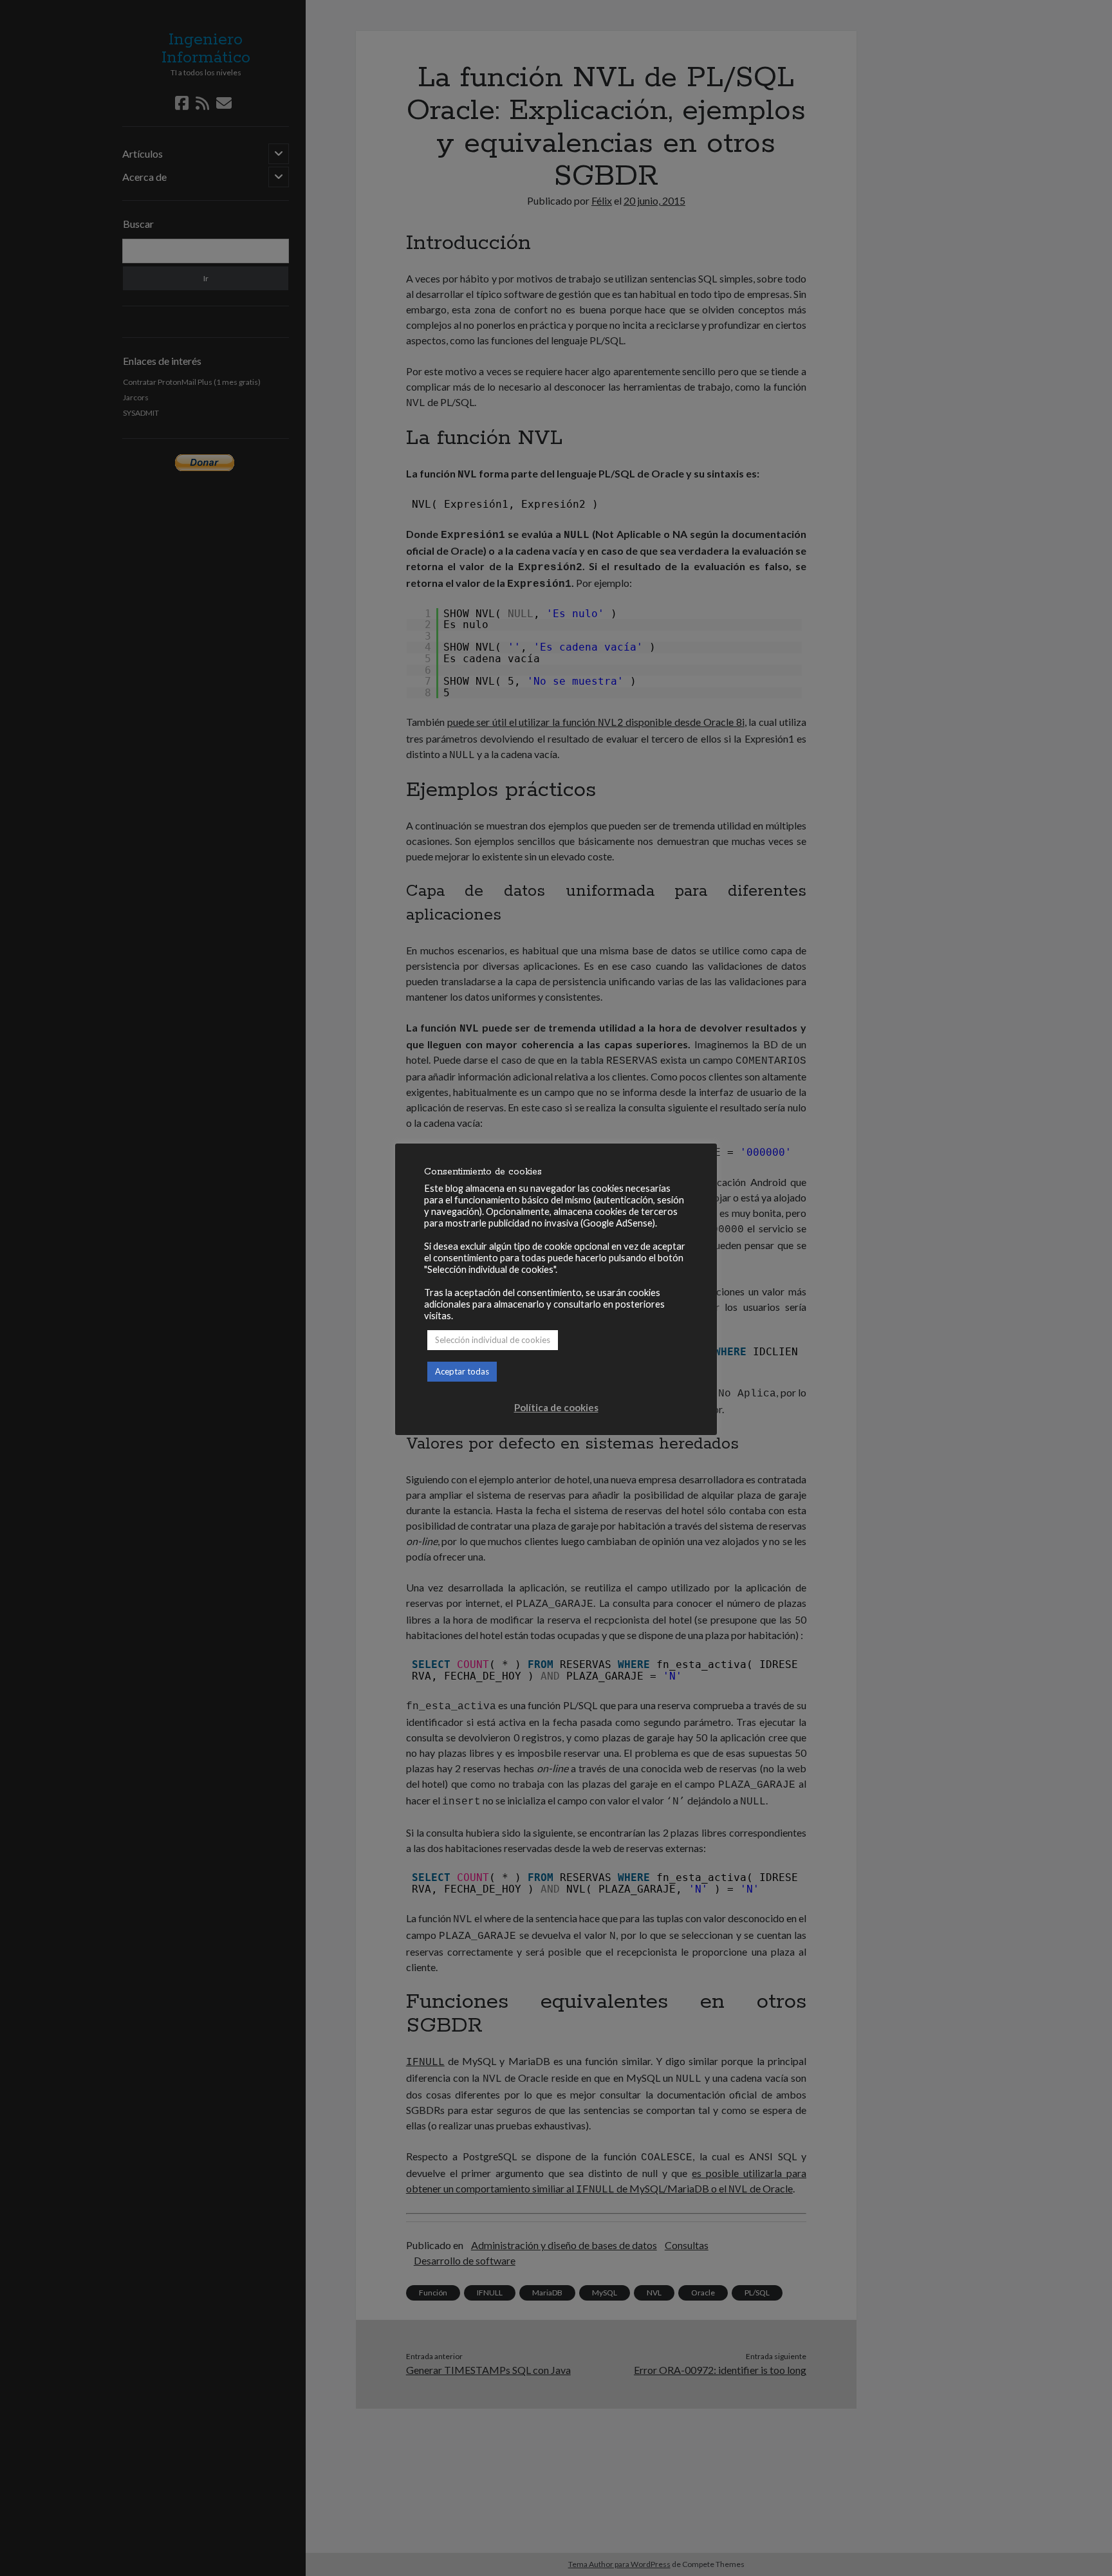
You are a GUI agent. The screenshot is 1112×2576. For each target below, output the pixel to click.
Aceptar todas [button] (462, 1371)
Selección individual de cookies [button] (493, 1340)
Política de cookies (556, 1407)
